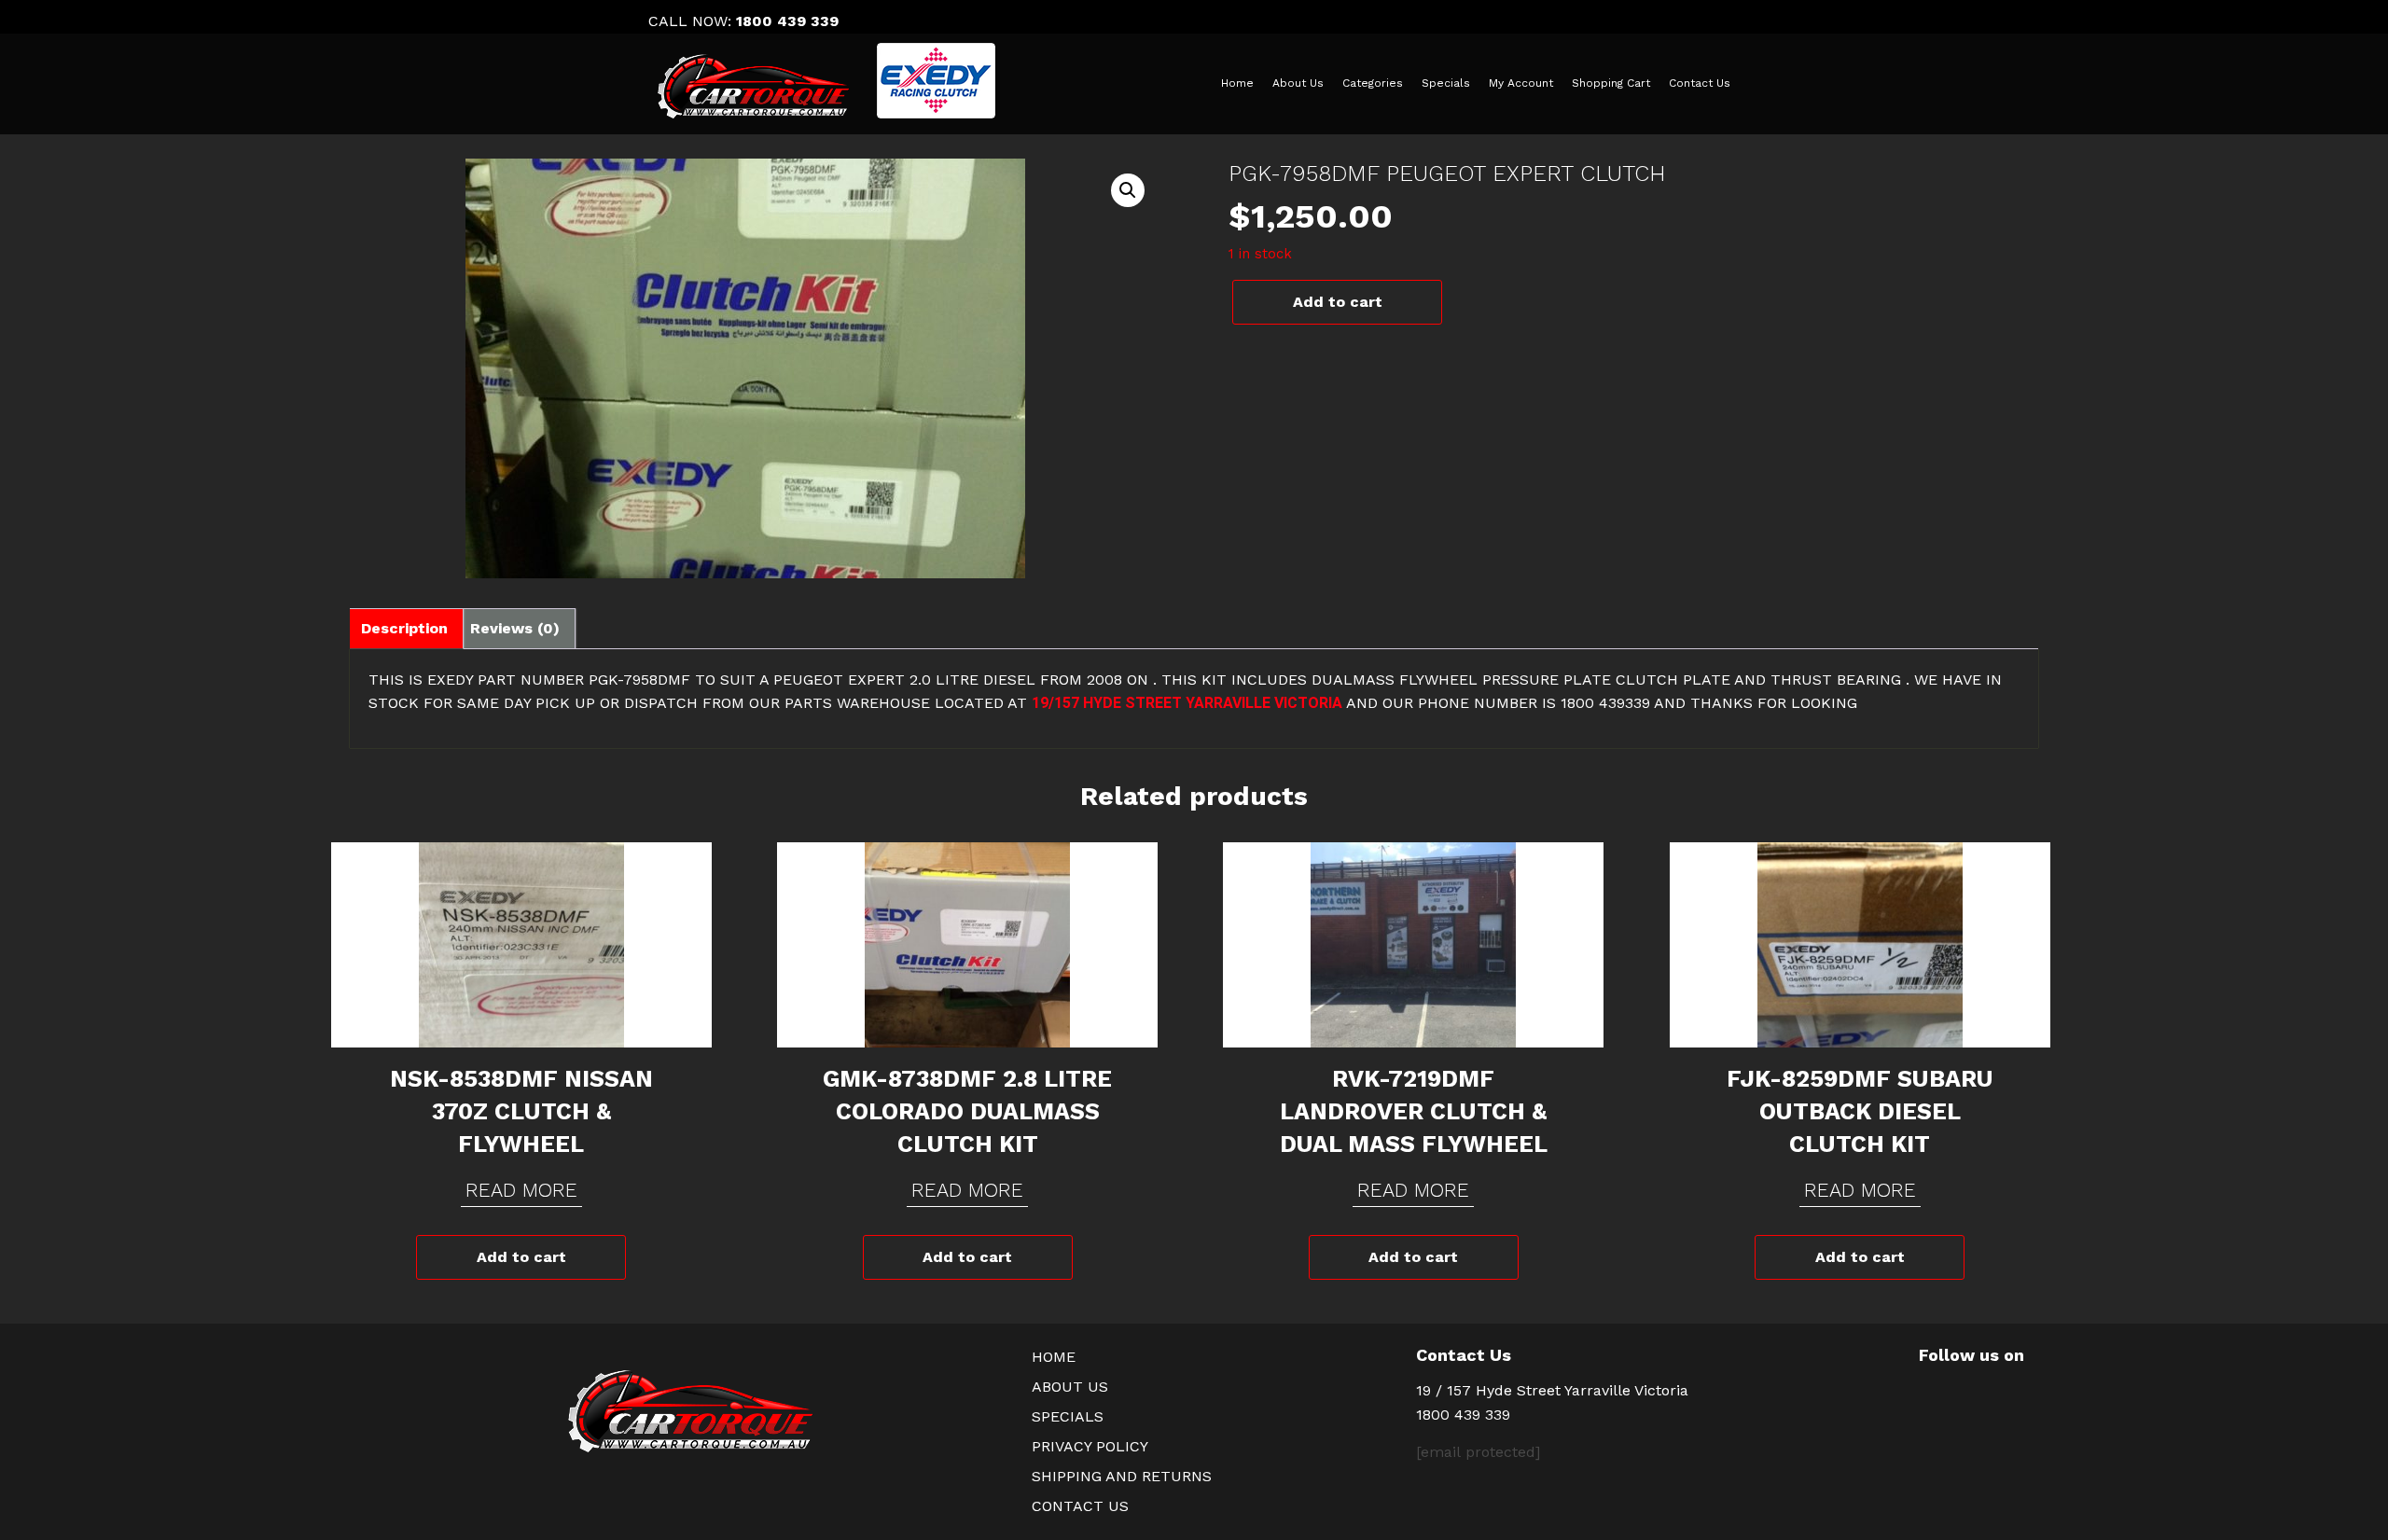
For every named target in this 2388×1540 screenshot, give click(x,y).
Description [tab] (404, 628)
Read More (521, 1190)
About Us (1298, 83)
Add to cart (1338, 302)
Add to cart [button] (521, 1257)
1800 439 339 (787, 21)
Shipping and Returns (1122, 1476)
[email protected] (1478, 1452)
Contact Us (1700, 83)
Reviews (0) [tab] (515, 628)
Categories (1373, 83)
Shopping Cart (1611, 83)
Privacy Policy (1090, 1446)
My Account (1521, 83)
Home (1237, 83)
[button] (1128, 190)
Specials (1446, 83)
